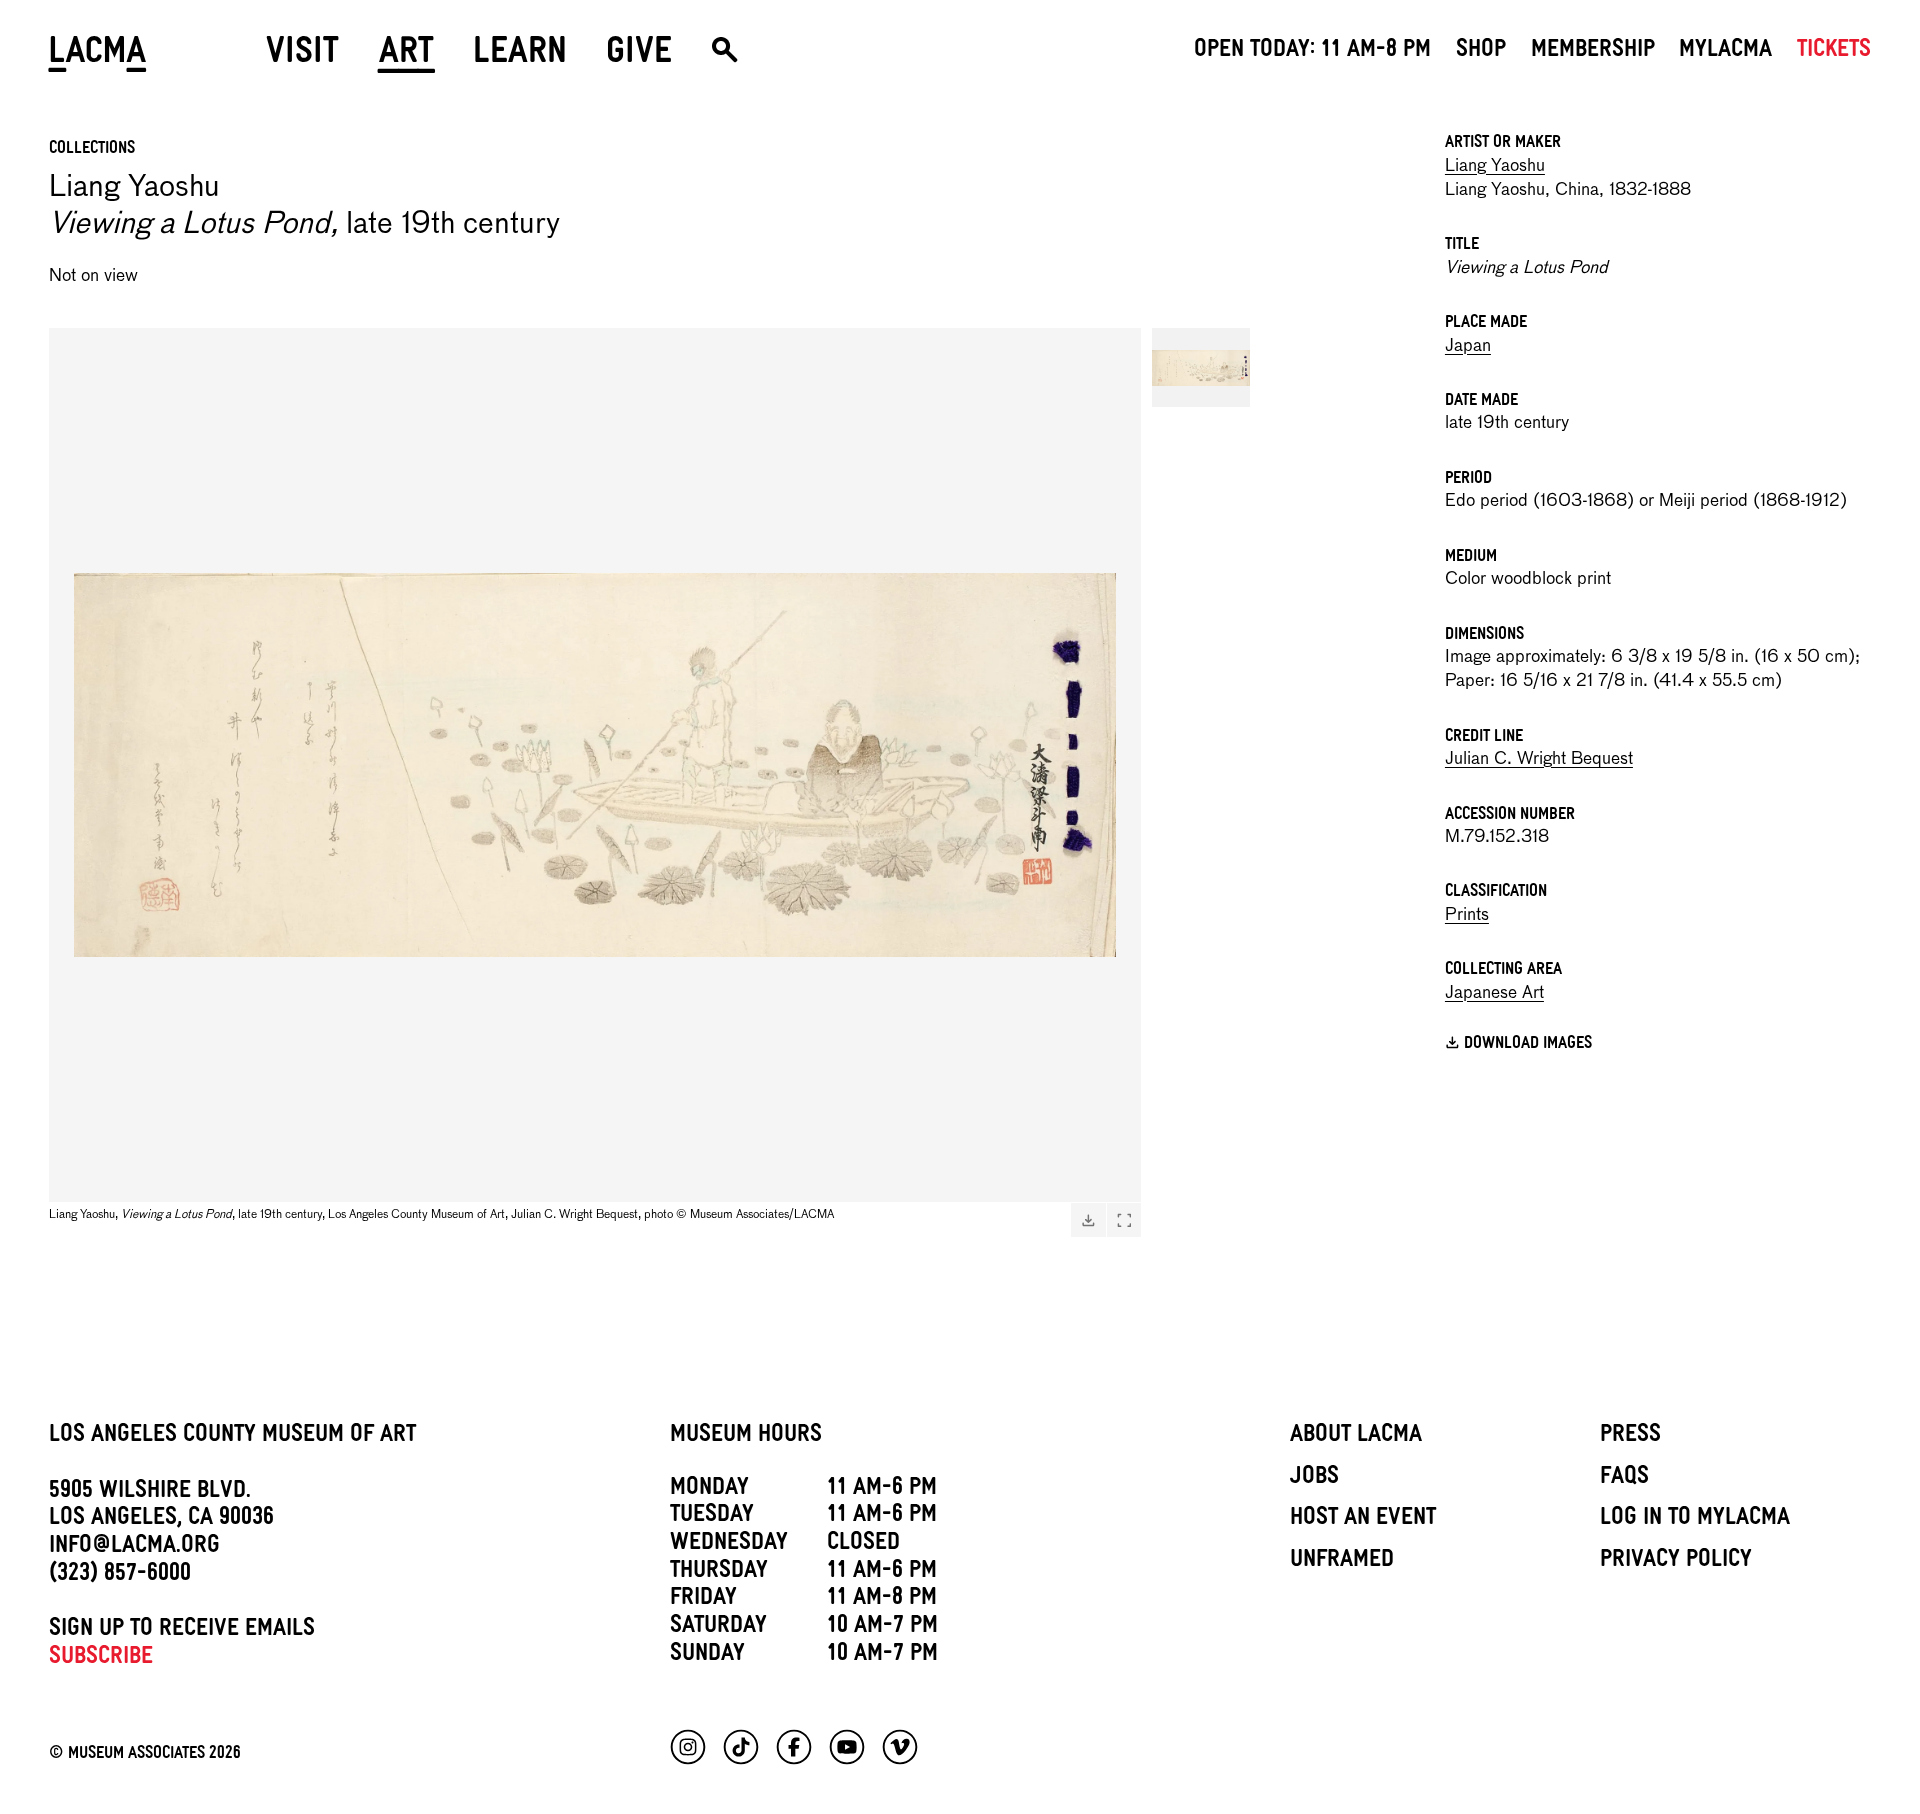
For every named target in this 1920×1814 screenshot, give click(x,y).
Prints (1467, 915)
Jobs (1314, 1479)
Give (639, 57)
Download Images (1528, 1046)
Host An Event (1363, 1520)
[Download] (1088, 1220)
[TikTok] (741, 1747)
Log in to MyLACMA (1695, 1520)
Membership (1593, 52)
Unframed (1342, 1562)
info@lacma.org (134, 1548)
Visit (302, 57)
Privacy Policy (1676, 1562)
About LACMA (1356, 1437)
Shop (1481, 52)
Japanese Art (1494, 993)
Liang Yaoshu (1495, 166)
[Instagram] (688, 1747)
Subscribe (101, 1659)
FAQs (1624, 1479)
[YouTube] (847, 1747)
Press (1630, 1437)
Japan (1468, 346)
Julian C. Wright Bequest (1539, 759)
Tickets (1834, 52)
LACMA (98, 57)
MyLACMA (1725, 52)
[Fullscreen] (1124, 1220)
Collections (92, 150)
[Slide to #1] (1201, 367)
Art (406, 57)
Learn (520, 57)
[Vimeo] (900, 1747)
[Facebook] (794, 1747)
